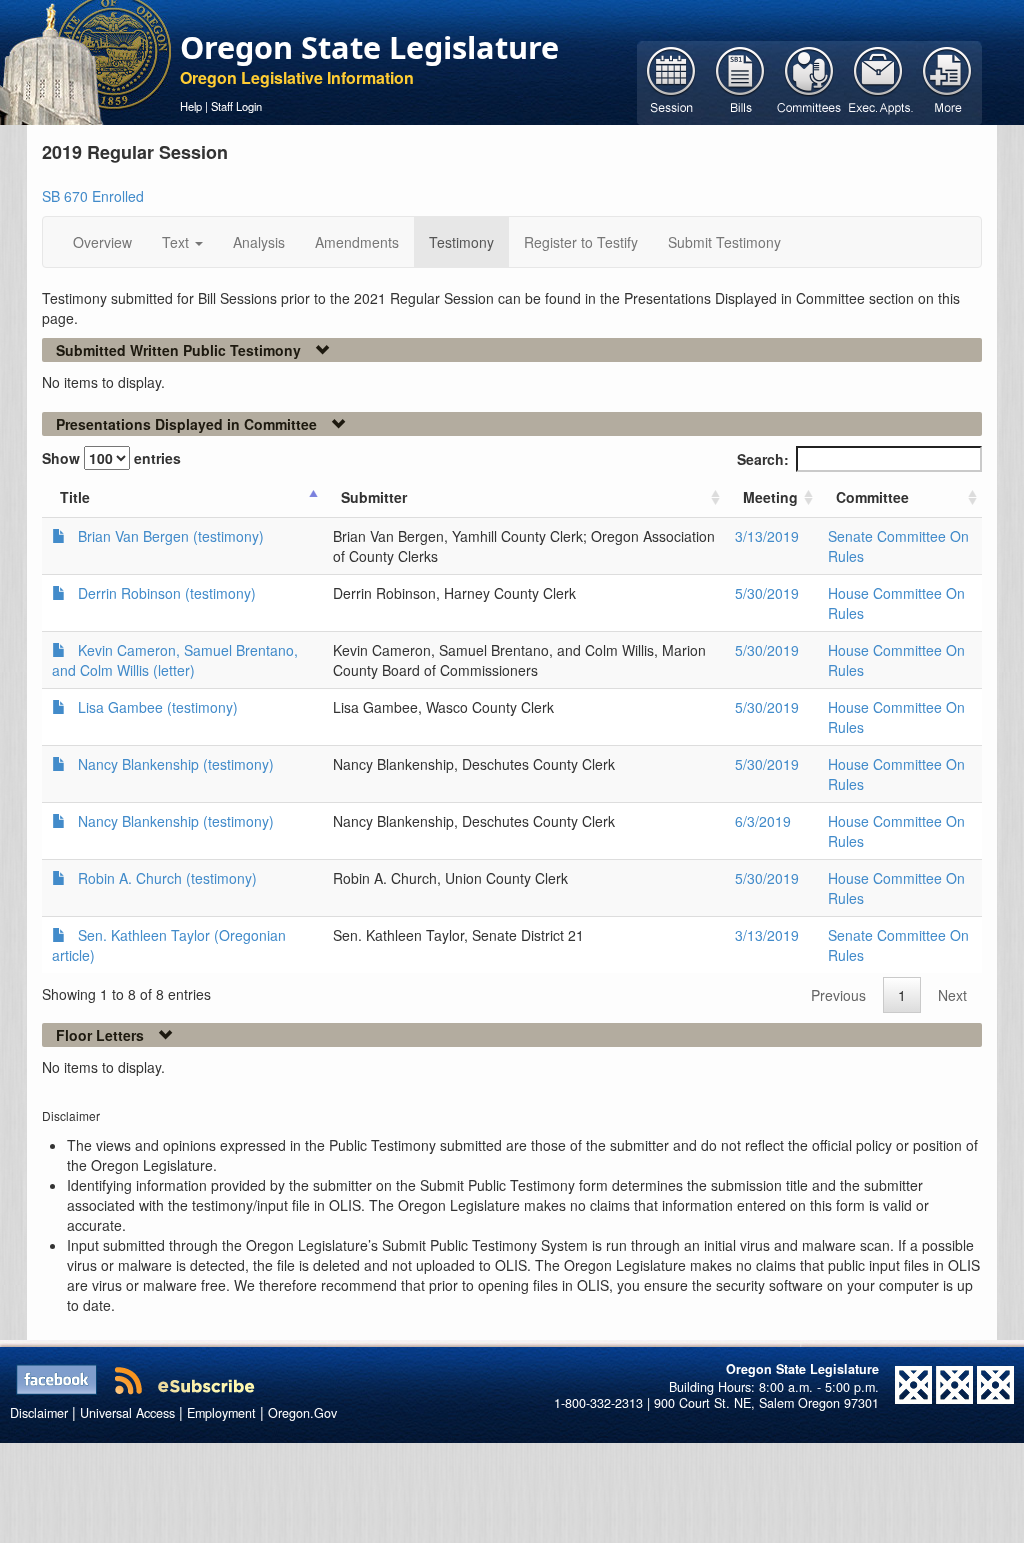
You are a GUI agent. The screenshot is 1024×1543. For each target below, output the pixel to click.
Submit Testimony (724, 242)
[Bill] (740, 81)
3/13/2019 (767, 536)
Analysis (259, 242)
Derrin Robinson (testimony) (167, 593)
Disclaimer (39, 1413)
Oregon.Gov (302, 1413)
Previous (838, 995)
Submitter (374, 497)
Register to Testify (581, 242)
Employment (221, 1413)
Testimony (461, 242)
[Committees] (809, 81)
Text (177, 242)
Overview (102, 242)
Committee (872, 497)
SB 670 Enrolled (93, 196)
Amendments (357, 242)
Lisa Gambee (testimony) (158, 707)
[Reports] (947, 81)
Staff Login (236, 106)
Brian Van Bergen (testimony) (171, 536)
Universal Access (127, 1413)
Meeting (770, 497)
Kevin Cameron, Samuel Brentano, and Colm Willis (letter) (175, 660)
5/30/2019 (767, 593)
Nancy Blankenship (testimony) (176, 764)
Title (75, 497)
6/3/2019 (763, 821)
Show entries (111, 458)
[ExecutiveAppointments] (878, 81)
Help (191, 106)
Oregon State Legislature (369, 47)
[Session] (671, 81)
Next (952, 995)
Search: (763, 459)
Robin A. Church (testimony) (167, 878)
